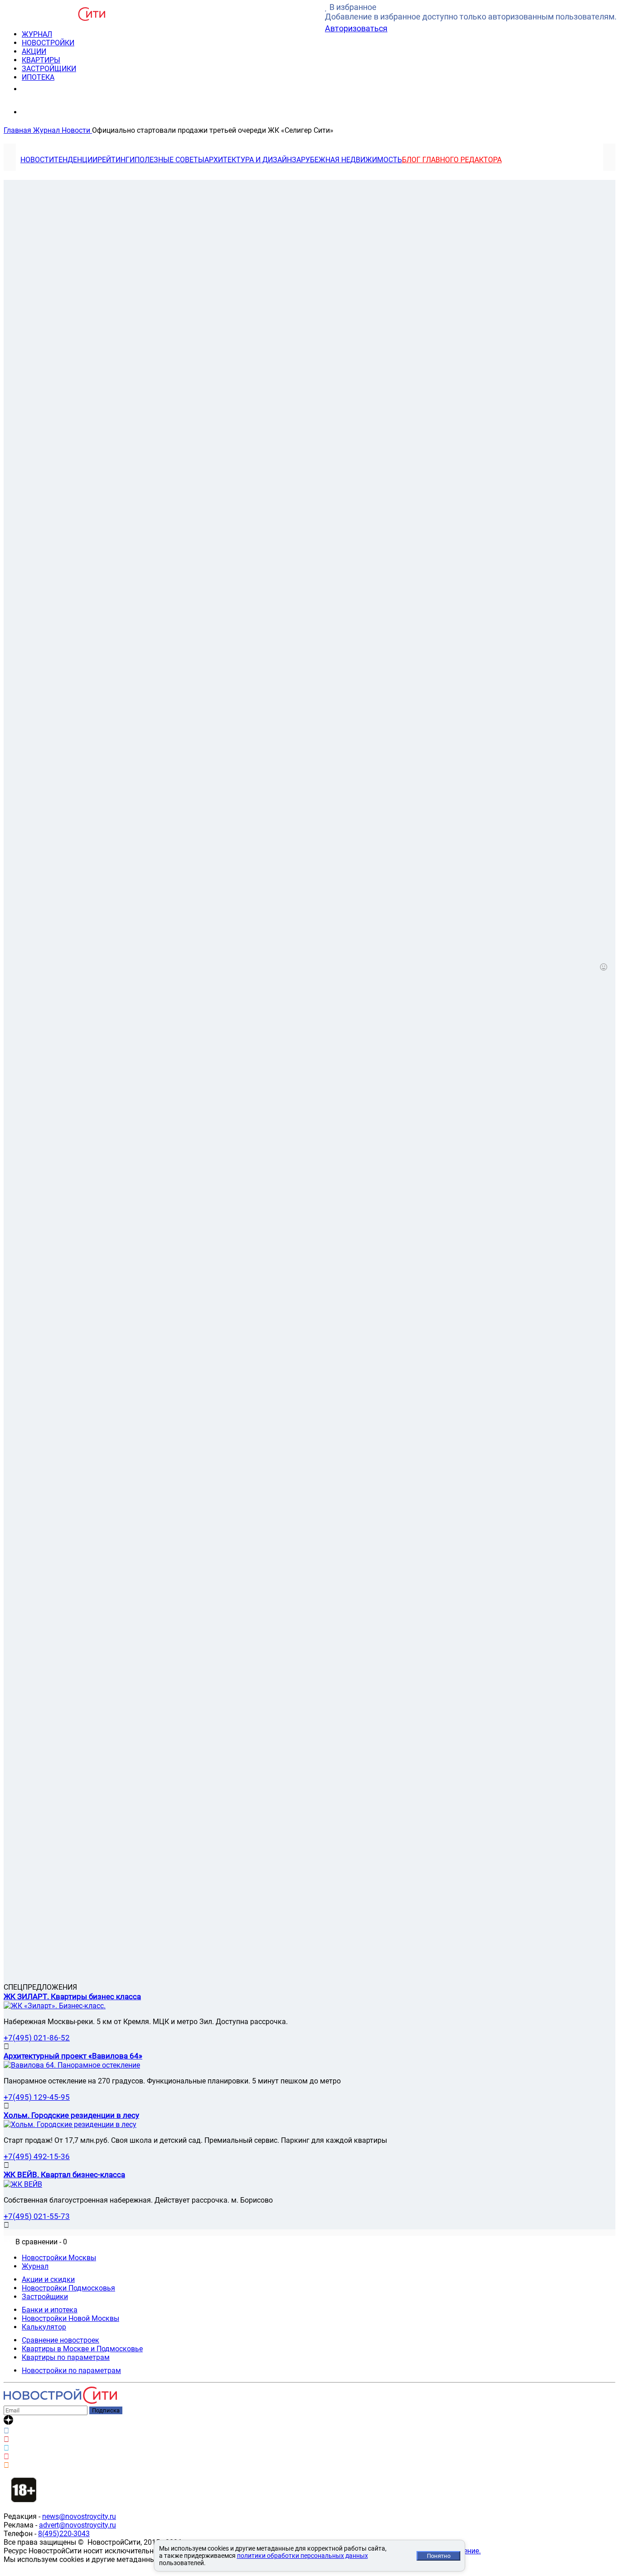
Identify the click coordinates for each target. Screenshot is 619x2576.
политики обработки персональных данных (302, 2556)
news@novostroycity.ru (79, 2516)
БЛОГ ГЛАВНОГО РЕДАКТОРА (452, 160)
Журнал (35, 2266)
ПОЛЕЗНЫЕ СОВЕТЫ (169, 160)
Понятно (439, 2556)
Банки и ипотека (50, 2310)
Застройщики (45, 2297)
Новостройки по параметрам (71, 2371)
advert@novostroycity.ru (77, 2525)
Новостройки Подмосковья (68, 2288)
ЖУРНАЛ (37, 34)
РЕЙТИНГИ (116, 160)
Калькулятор (44, 2327)
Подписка (106, 2410)
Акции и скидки (48, 2279)
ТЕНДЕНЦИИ (76, 160)
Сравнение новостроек (60, 2340)
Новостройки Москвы (59, 2258)
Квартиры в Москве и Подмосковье (82, 2349)
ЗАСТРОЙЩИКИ (49, 69)
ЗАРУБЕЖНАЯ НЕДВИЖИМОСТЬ (347, 160)
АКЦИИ (34, 51)
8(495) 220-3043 (56, 89)
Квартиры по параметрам (66, 2357)
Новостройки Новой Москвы (70, 2318)
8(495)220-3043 (64, 2534)
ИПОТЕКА (38, 77)
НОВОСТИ (37, 160)
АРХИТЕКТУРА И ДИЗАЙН (248, 160)
